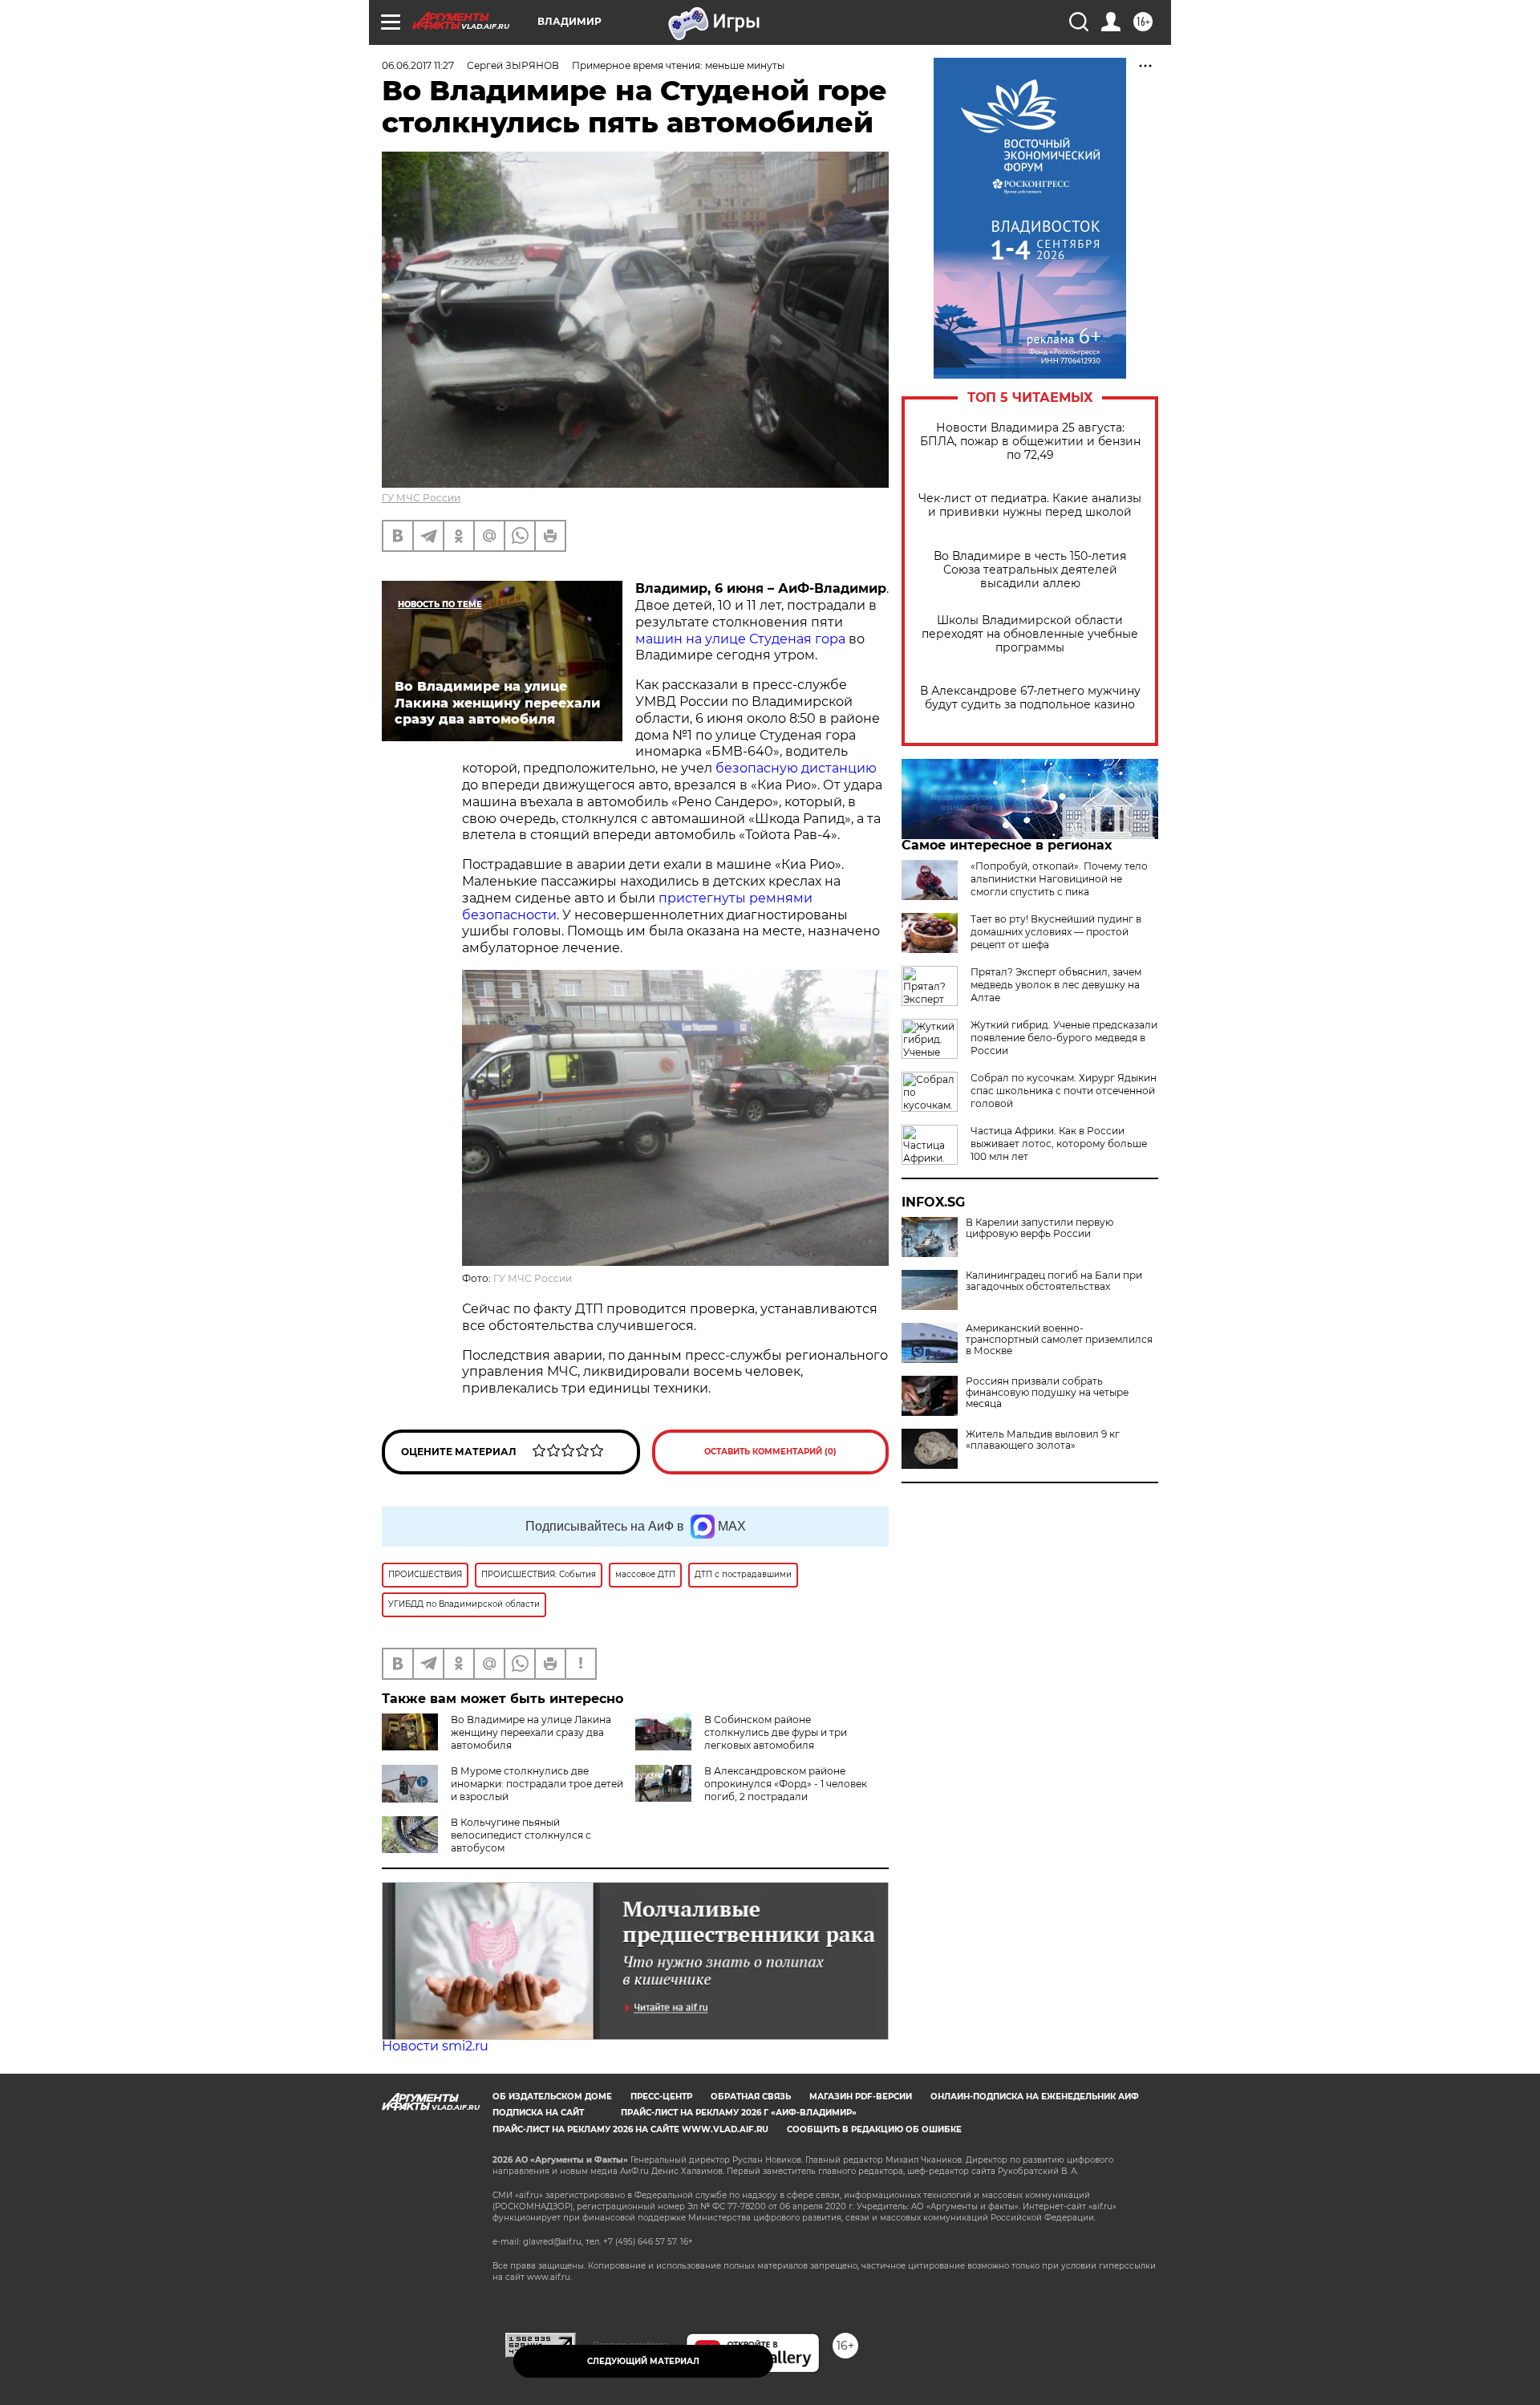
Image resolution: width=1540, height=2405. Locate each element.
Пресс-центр (661, 2097)
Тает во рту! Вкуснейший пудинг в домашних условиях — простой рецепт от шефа (1056, 932)
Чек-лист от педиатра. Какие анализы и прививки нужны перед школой (1030, 505)
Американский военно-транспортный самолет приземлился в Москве (1059, 1340)
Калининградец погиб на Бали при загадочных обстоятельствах (1054, 1281)
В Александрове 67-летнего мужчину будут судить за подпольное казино (1030, 698)
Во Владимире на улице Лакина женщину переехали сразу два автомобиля (531, 1732)
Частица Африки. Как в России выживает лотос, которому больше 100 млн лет (1059, 1144)
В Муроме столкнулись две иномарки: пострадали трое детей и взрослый (537, 1784)
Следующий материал (643, 2361)
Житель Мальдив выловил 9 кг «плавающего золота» (1043, 1440)
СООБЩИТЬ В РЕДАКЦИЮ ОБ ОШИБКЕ (874, 2129)
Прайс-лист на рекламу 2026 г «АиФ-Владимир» (739, 2113)
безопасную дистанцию (796, 768)
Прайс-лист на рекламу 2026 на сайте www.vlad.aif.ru (630, 2129)
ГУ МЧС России (421, 498)
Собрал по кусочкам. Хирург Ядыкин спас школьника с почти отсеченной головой (1064, 1091)
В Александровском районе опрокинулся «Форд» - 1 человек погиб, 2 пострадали (786, 1784)
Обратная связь (751, 2097)
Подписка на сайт (538, 2113)
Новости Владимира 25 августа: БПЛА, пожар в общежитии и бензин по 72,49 (1030, 442)
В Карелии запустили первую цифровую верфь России (1039, 1228)
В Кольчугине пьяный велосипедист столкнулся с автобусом (521, 1835)
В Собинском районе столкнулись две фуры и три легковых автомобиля (776, 1732)
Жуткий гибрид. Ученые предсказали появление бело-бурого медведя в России (1064, 1038)
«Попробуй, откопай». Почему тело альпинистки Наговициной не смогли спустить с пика (1059, 879)
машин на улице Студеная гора (740, 639)
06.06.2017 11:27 (418, 65)
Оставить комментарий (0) (770, 1452)
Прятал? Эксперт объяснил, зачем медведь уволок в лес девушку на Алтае (1056, 985)
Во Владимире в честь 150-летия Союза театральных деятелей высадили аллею (1030, 570)
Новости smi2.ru (435, 2046)
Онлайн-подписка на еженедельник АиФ (1035, 2097)
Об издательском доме (552, 2097)
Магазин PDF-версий (861, 2097)
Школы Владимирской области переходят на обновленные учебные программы (1030, 634)
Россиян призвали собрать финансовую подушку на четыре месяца (1047, 1393)
